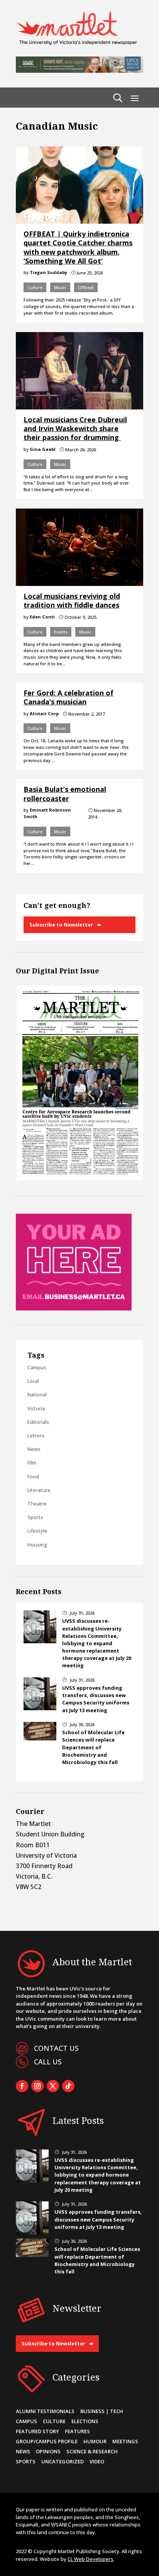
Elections (85, 2421)
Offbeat (86, 287)
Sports (35, 1517)
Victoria (36, 1408)
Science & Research (92, 2451)
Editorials (38, 1422)
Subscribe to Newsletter (61, 925)
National (37, 1394)
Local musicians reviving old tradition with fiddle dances (72, 600)
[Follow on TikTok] (68, 2086)
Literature (39, 1490)
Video (97, 2461)
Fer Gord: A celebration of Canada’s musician (69, 697)
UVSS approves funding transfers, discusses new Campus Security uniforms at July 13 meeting (96, 1699)
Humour (95, 2441)
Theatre (37, 1504)
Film (32, 1463)
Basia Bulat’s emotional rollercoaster (65, 794)
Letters (36, 1435)
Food (33, 1476)
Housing (37, 1545)
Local (33, 1381)
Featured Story (37, 2431)
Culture (35, 287)
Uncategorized (63, 2461)
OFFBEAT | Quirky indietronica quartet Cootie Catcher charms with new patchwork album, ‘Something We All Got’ (78, 247)
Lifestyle (37, 1531)
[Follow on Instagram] (37, 2086)
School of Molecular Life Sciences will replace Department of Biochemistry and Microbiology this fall (93, 1747)
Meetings (125, 2441)
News (34, 1449)
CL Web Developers (90, 2559)
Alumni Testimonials (45, 2411)
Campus (37, 1367)
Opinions (48, 2451)
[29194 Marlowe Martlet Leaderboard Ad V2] (79, 70)
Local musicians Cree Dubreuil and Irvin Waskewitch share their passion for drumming (75, 429)
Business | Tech (102, 2411)
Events (61, 632)
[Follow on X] (53, 2086)
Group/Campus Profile (47, 2441)
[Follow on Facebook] (22, 2086)
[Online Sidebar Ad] (74, 1308)
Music (60, 287)
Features (77, 2431)
